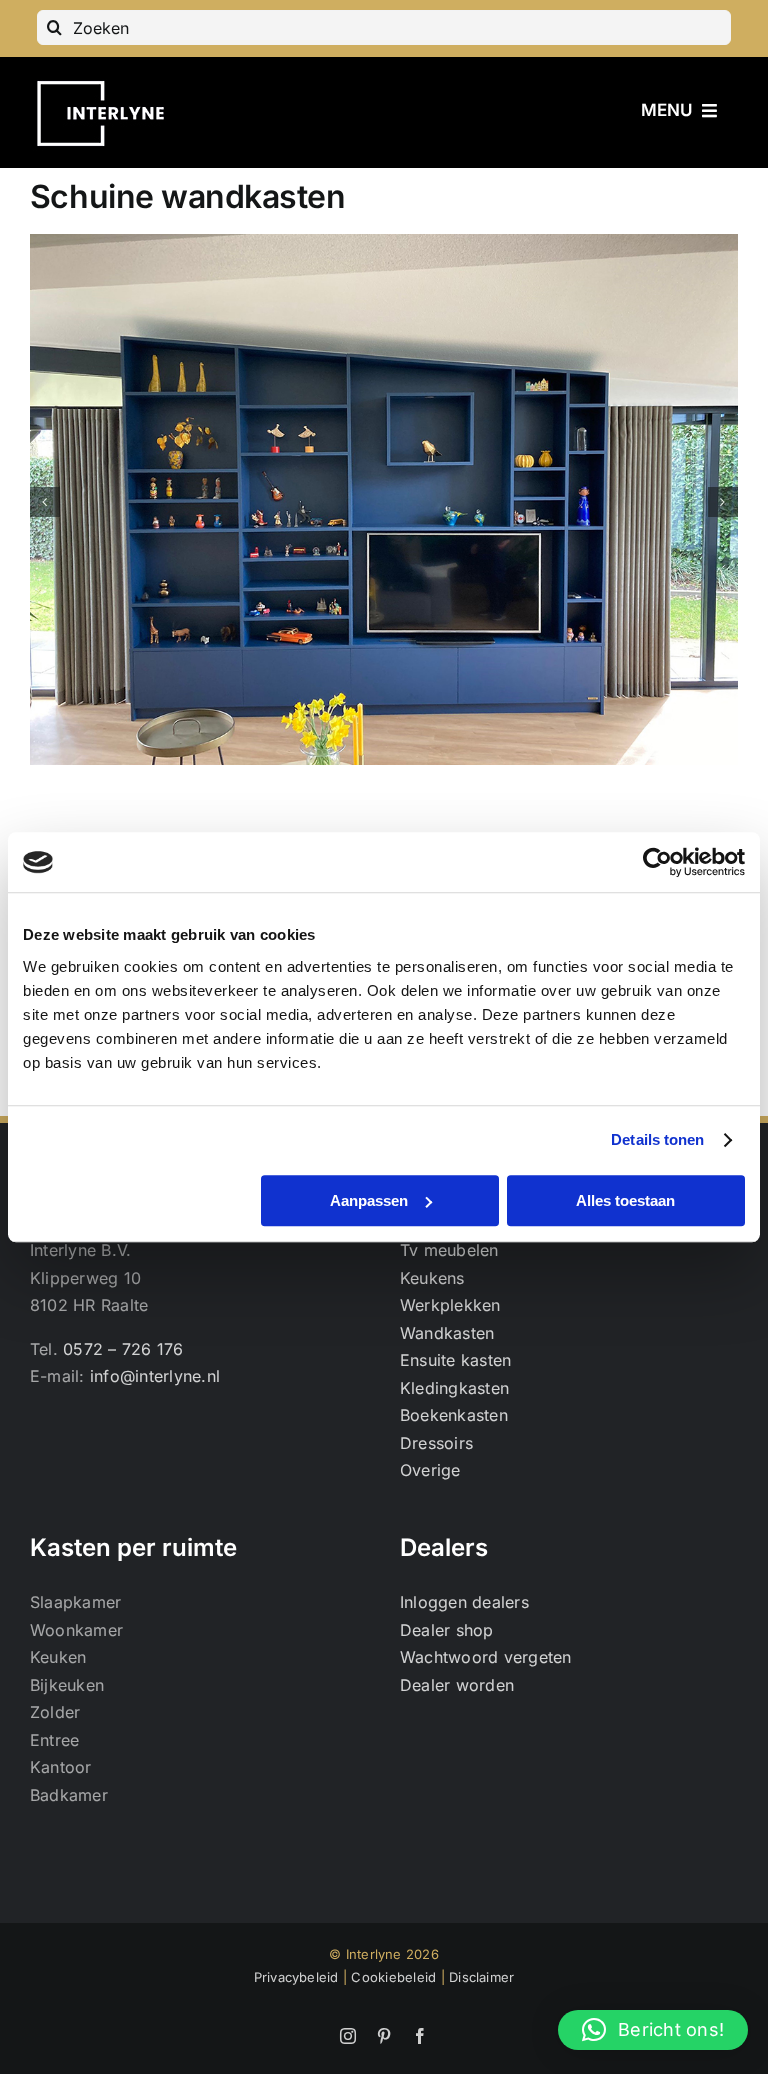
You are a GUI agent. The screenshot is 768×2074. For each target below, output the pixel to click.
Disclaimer (481, 1977)
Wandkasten (447, 1333)
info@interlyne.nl (155, 1376)
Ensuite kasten (455, 1360)
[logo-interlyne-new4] (108, 79)
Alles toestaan (625, 1200)
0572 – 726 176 (123, 1349)
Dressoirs (436, 1443)
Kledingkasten (454, 1388)
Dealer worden (457, 1685)
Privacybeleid (296, 1977)
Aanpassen (369, 1200)
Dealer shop (447, 1630)
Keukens (432, 1278)
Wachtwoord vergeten (486, 1657)
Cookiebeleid (393, 1977)
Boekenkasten (454, 1415)
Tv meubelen (449, 1250)
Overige (430, 1470)
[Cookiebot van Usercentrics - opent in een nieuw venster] (657, 862)
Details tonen (657, 1139)
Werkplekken (450, 1305)
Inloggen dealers (464, 1602)
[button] (45, 502)
